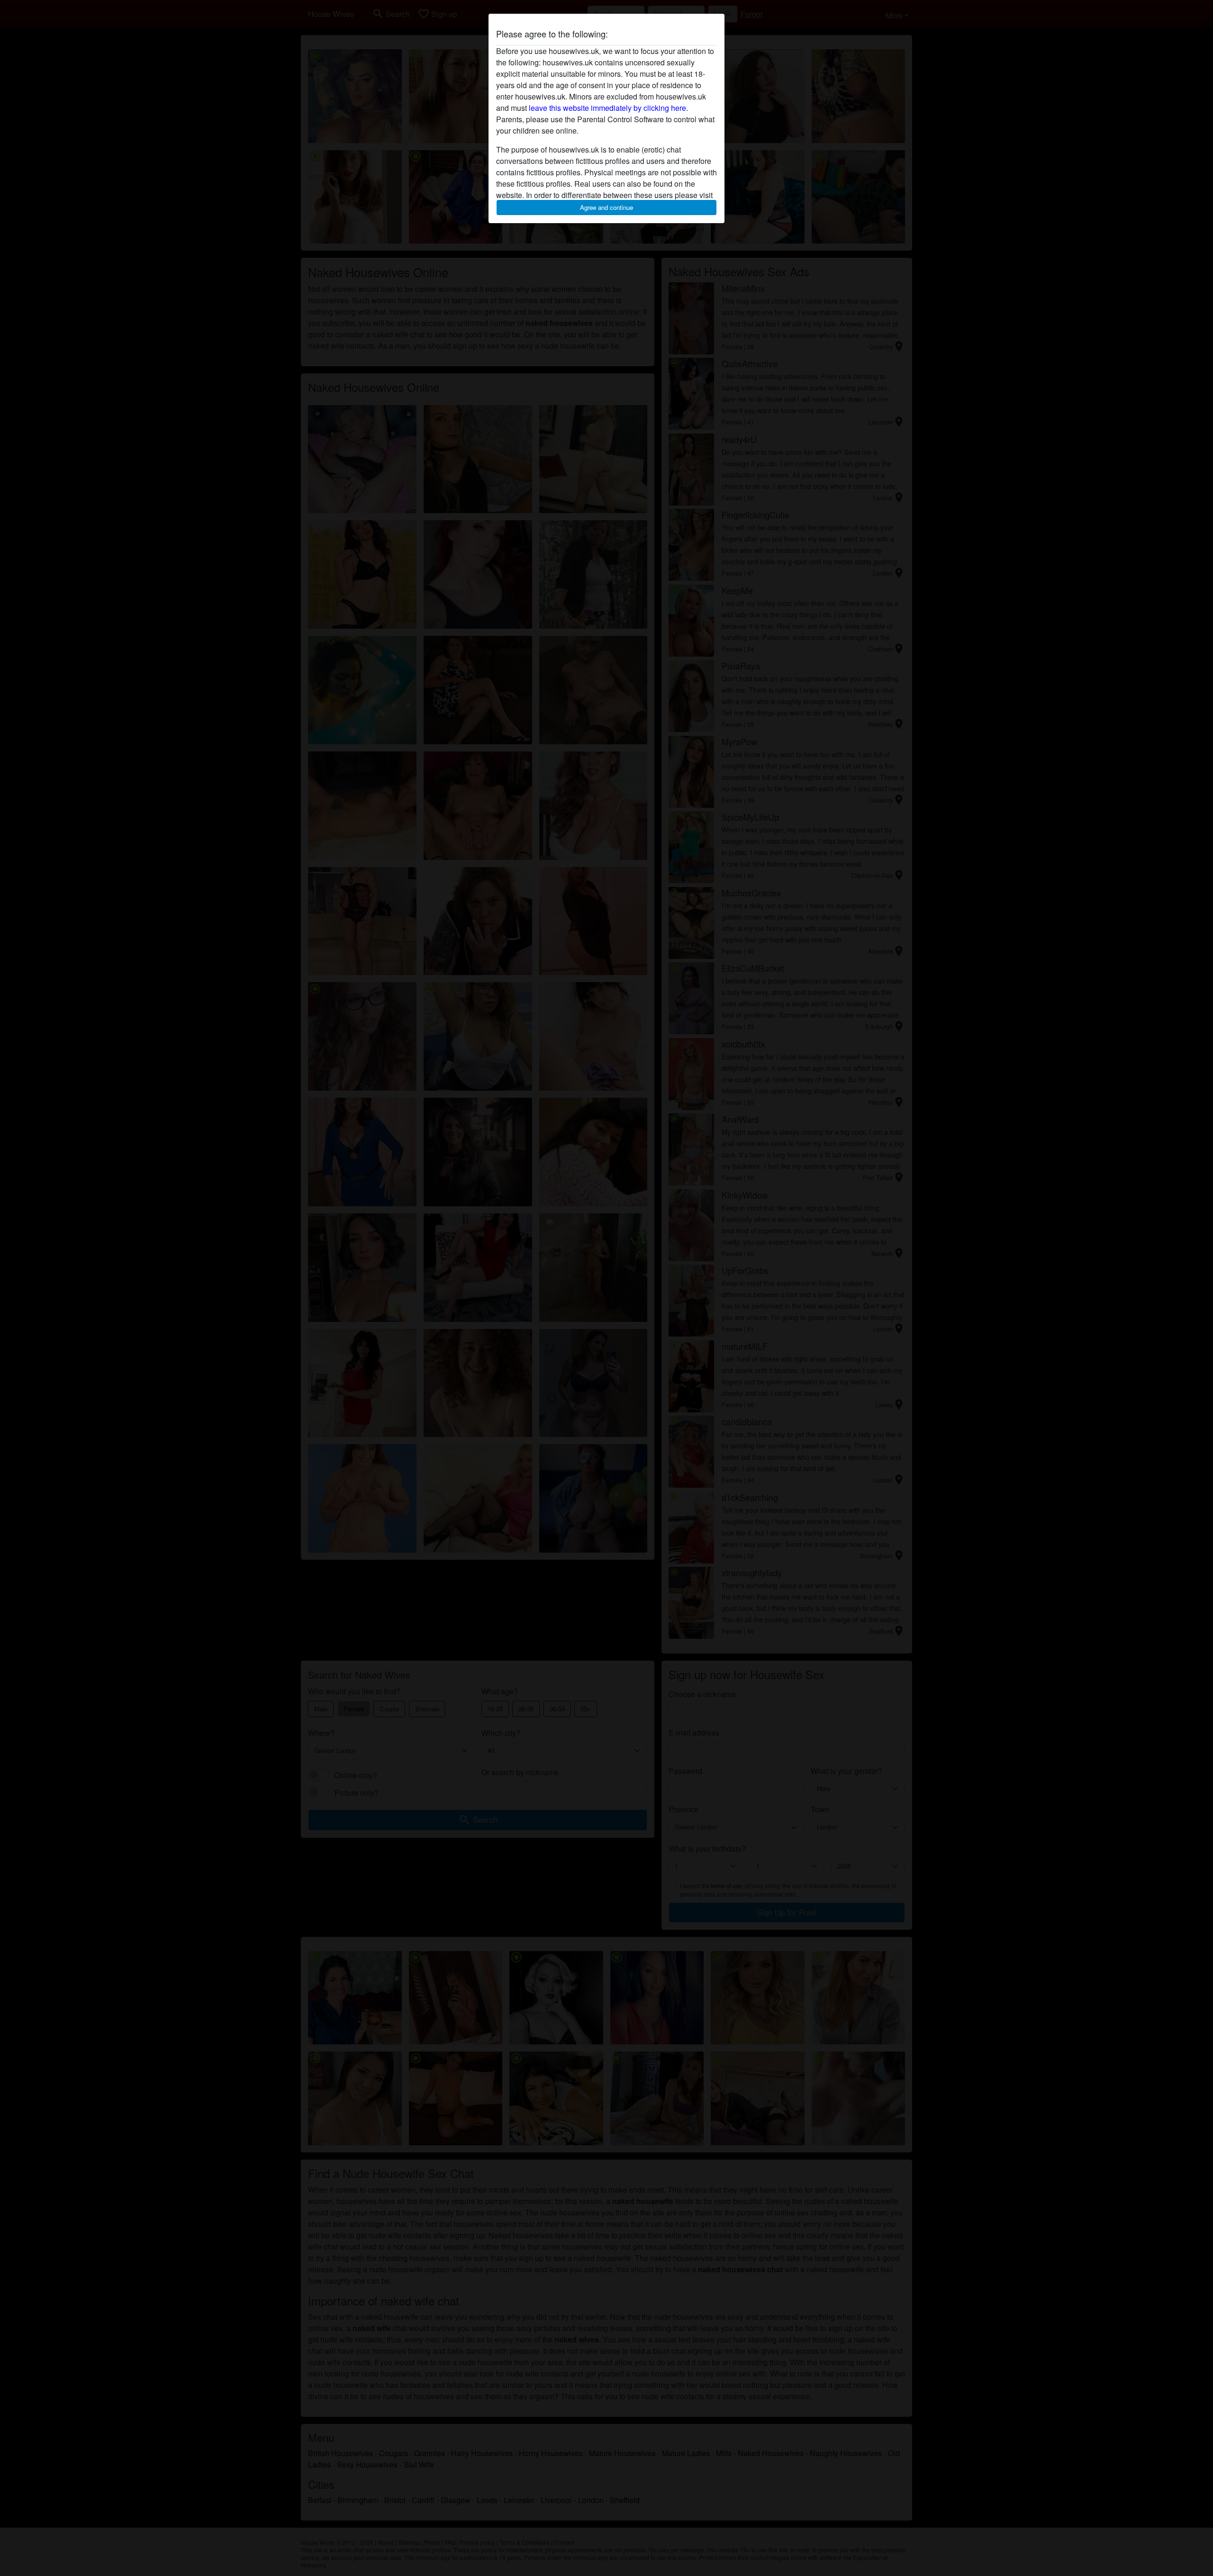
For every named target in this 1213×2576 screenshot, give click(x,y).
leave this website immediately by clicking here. (608, 108)
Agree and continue (606, 207)
